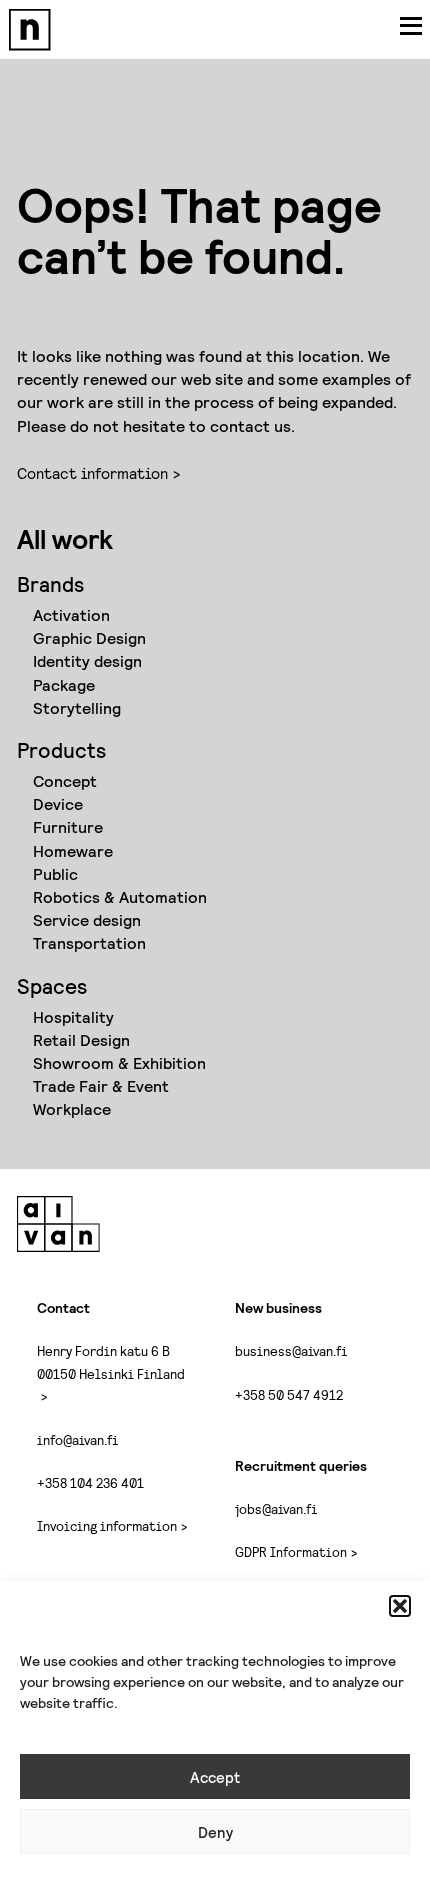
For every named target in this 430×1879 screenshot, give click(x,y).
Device (58, 803)
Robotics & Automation (120, 896)
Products (61, 749)
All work (65, 538)
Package (64, 684)
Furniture (68, 826)
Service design (87, 919)
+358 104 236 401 (90, 1482)
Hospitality (73, 1016)
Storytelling (77, 707)
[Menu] (411, 25)
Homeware (73, 850)
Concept (65, 780)
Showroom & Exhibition (119, 1062)
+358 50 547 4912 (289, 1394)
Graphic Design (89, 637)
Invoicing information (107, 1525)
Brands (50, 583)
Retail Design (81, 1039)
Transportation (89, 942)
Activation (71, 614)
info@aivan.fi (77, 1439)
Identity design (87, 660)
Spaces (52, 985)
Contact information (92, 472)
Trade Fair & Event (101, 1085)
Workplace (72, 1108)
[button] (400, 1606)
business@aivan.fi (291, 1350)
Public (55, 873)
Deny (215, 1832)
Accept (215, 1777)
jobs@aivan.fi (276, 1508)
